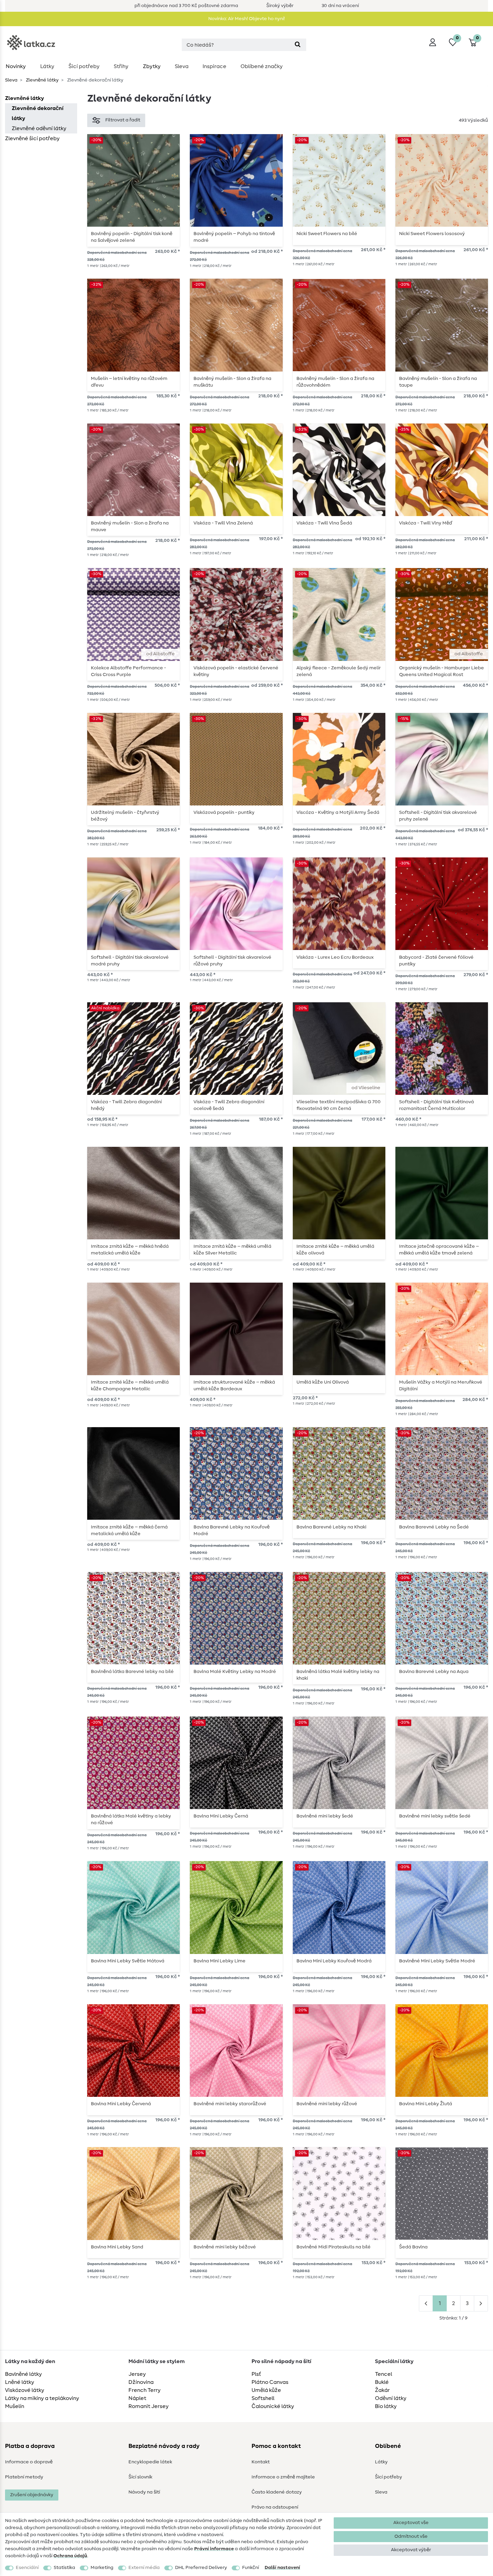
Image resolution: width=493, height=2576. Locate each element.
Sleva (182, 66)
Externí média (144, 2568)
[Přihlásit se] (433, 42)
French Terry (145, 2390)
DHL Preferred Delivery (201, 2568)
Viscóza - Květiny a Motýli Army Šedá (338, 813)
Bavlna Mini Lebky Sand (117, 2247)
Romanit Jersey (149, 2406)
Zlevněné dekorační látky (38, 113)
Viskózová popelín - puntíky (224, 813)
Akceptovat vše (411, 2523)
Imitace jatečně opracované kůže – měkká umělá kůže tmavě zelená (439, 1250)
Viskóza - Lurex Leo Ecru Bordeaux (335, 957)
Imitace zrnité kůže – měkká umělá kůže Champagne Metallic (130, 1386)
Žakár (382, 2390)
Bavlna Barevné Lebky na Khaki (331, 1527)
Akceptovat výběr (411, 2550)
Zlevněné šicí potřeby (32, 138)
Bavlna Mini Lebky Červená (121, 2104)
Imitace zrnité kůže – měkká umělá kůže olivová (335, 1250)
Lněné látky (20, 2382)
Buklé (382, 2382)
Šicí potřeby (84, 66)
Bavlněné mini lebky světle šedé (435, 1816)
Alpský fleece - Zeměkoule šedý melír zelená (339, 671)
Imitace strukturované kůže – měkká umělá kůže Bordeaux (234, 1386)
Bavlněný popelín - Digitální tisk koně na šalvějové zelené (132, 237)
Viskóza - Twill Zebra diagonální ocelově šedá (229, 1105)
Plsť (256, 2374)
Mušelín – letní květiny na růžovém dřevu (129, 382)
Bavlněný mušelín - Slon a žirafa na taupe (438, 382)
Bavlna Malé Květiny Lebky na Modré (235, 1672)
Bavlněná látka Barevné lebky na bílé (132, 1672)
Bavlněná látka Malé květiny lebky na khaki (338, 1675)
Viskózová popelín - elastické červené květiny (236, 671)
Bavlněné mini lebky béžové (225, 2247)
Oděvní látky (391, 2398)
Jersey (137, 2374)
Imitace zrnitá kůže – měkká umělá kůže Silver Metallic (232, 1250)
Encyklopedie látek (150, 2462)
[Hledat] (298, 45)
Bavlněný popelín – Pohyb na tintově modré (234, 237)
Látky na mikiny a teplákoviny (42, 2398)
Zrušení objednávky (32, 2495)
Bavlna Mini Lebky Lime (220, 1961)
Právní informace (214, 2549)
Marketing (102, 2568)
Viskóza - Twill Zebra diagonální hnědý (126, 1105)
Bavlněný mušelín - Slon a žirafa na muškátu (232, 382)
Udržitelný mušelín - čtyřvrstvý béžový (125, 816)
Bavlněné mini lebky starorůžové (230, 2104)
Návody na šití (144, 2492)
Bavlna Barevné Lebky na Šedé (434, 1527)
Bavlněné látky (23, 2374)
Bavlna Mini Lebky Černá (221, 1816)
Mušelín (15, 2406)
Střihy (121, 66)
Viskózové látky (25, 2390)
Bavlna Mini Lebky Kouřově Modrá (334, 1961)
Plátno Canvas (270, 2382)
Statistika (64, 2568)
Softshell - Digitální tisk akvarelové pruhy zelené (438, 816)
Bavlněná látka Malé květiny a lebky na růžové (131, 1819)
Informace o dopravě (29, 2462)
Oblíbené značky (262, 66)
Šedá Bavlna (413, 2247)
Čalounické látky (273, 2406)
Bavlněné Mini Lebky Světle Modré (437, 1961)
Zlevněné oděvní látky (39, 128)
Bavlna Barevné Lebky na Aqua (434, 1672)
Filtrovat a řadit (123, 120)
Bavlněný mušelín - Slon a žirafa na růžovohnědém (335, 382)
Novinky (16, 66)
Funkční (251, 2568)
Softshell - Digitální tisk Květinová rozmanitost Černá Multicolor (436, 1105)
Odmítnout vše (411, 2536)
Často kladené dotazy (277, 2492)
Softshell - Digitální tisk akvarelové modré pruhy (130, 961)
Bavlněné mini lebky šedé (325, 1816)
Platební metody (24, 2477)
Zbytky (152, 66)
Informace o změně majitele (283, 2477)
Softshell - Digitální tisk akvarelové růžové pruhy (232, 961)
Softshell (263, 2398)
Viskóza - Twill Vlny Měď (426, 523)
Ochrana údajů (70, 2556)
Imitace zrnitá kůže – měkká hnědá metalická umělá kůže (130, 1250)
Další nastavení (282, 2568)
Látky (47, 66)
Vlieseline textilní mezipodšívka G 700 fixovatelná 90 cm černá (339, 1105)
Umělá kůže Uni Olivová (323, 1382)
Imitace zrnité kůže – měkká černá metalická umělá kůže (129, 1530)
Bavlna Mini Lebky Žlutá (426, 2104)
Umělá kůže (266, 2390)
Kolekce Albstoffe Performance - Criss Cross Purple (128, 671)
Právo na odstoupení (275, 2507)
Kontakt (261, 2462)
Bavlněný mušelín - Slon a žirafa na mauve (130, 526)
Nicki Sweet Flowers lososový (432, 234)
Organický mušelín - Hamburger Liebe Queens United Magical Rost (442, 671)
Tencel (384, 2374)
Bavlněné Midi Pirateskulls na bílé (334, 2247)
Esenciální (27, 2568)
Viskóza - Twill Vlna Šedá (324, 523)
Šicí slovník (140, 2477)
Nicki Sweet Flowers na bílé (327, 234)
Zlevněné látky (42, 80)
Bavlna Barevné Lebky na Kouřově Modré (232, 1530)
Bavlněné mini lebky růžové (327, 2104)
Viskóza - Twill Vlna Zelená (223, 523)
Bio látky (386, 2406)
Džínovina (141, 2382)
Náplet (137, 2398)
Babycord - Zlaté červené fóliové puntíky (436, 961)
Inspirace (214, 66)
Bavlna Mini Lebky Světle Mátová (128, 1961)
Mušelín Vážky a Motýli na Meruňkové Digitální (441, 1386)
